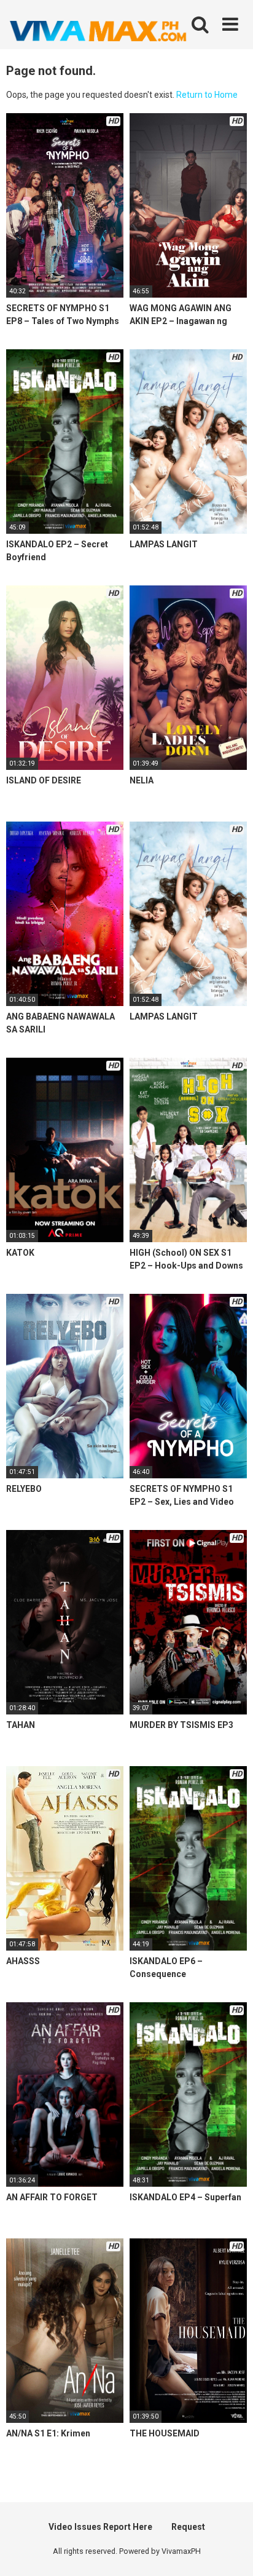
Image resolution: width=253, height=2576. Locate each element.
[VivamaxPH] (98, 31)
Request (188, 2527)
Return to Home (207, 95)
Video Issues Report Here (100, 2527)
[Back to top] (230, 2551)
